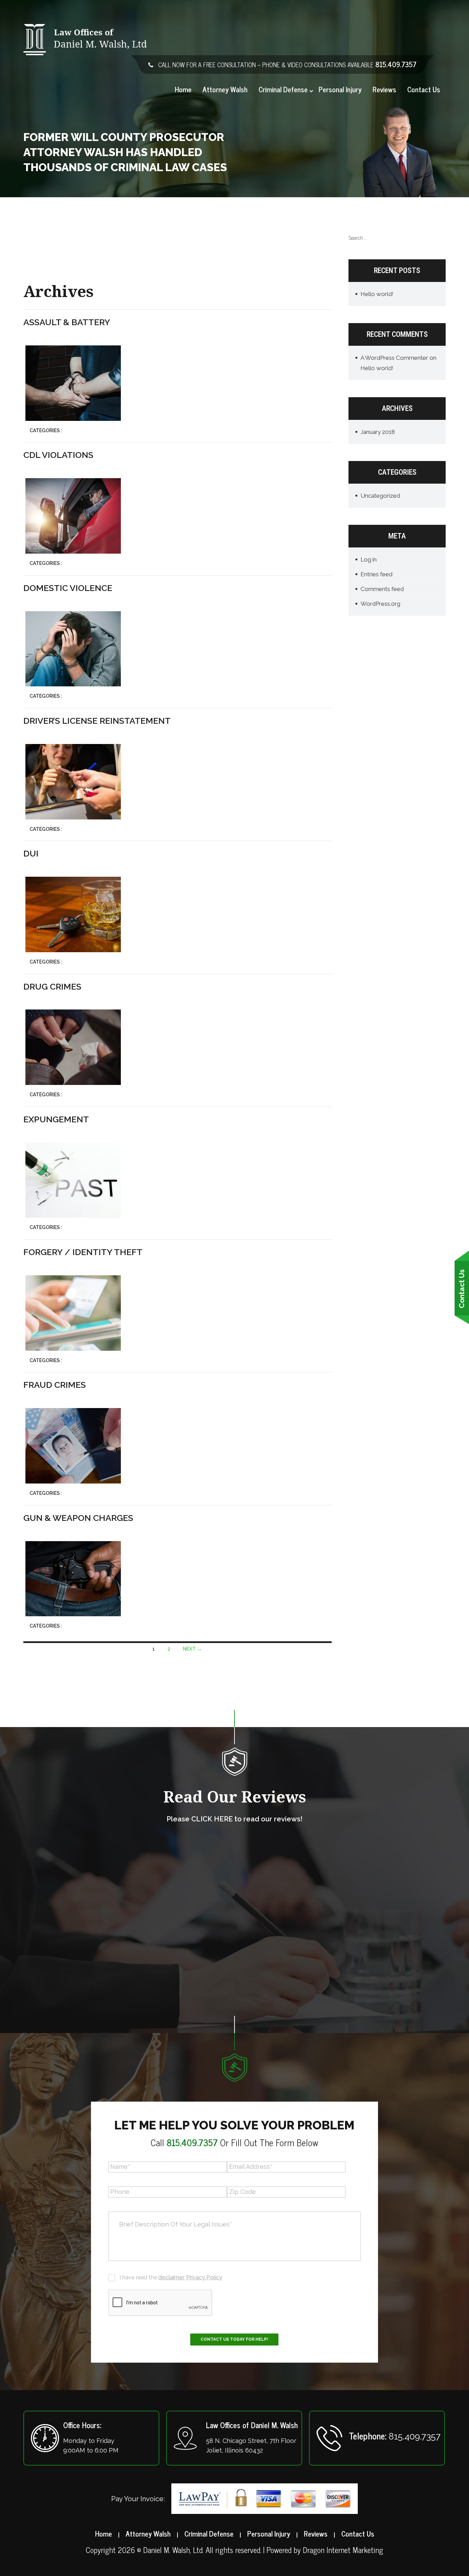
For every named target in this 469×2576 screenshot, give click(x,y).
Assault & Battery (67, 322)
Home (183, 90)
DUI (31, 853)
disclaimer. (171, 2277)
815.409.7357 (396, 64)
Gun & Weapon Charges (78, 1518)
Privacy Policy (204, 2277)
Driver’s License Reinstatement (97, 721)
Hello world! (377, 294)
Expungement (56, 1119)
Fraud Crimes (55, 1385)
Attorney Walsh (225, 90)
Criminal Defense (283, 90)
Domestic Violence (68, 588)
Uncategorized (380, 496)
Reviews (384, 90)
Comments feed (382, 589)
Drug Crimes (52, 986)
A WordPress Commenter (394, 358)
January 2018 (378, 432)
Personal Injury (340, 90)
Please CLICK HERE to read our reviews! (235, 1819)
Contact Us (424, 90)
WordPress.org (380, 604)
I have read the (171, 2277)
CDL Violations (58, 455)
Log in (369, 559)
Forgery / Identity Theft (83, 1252)
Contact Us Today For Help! (234, 2339)
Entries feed (376, 574)
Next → (192, 1649)
